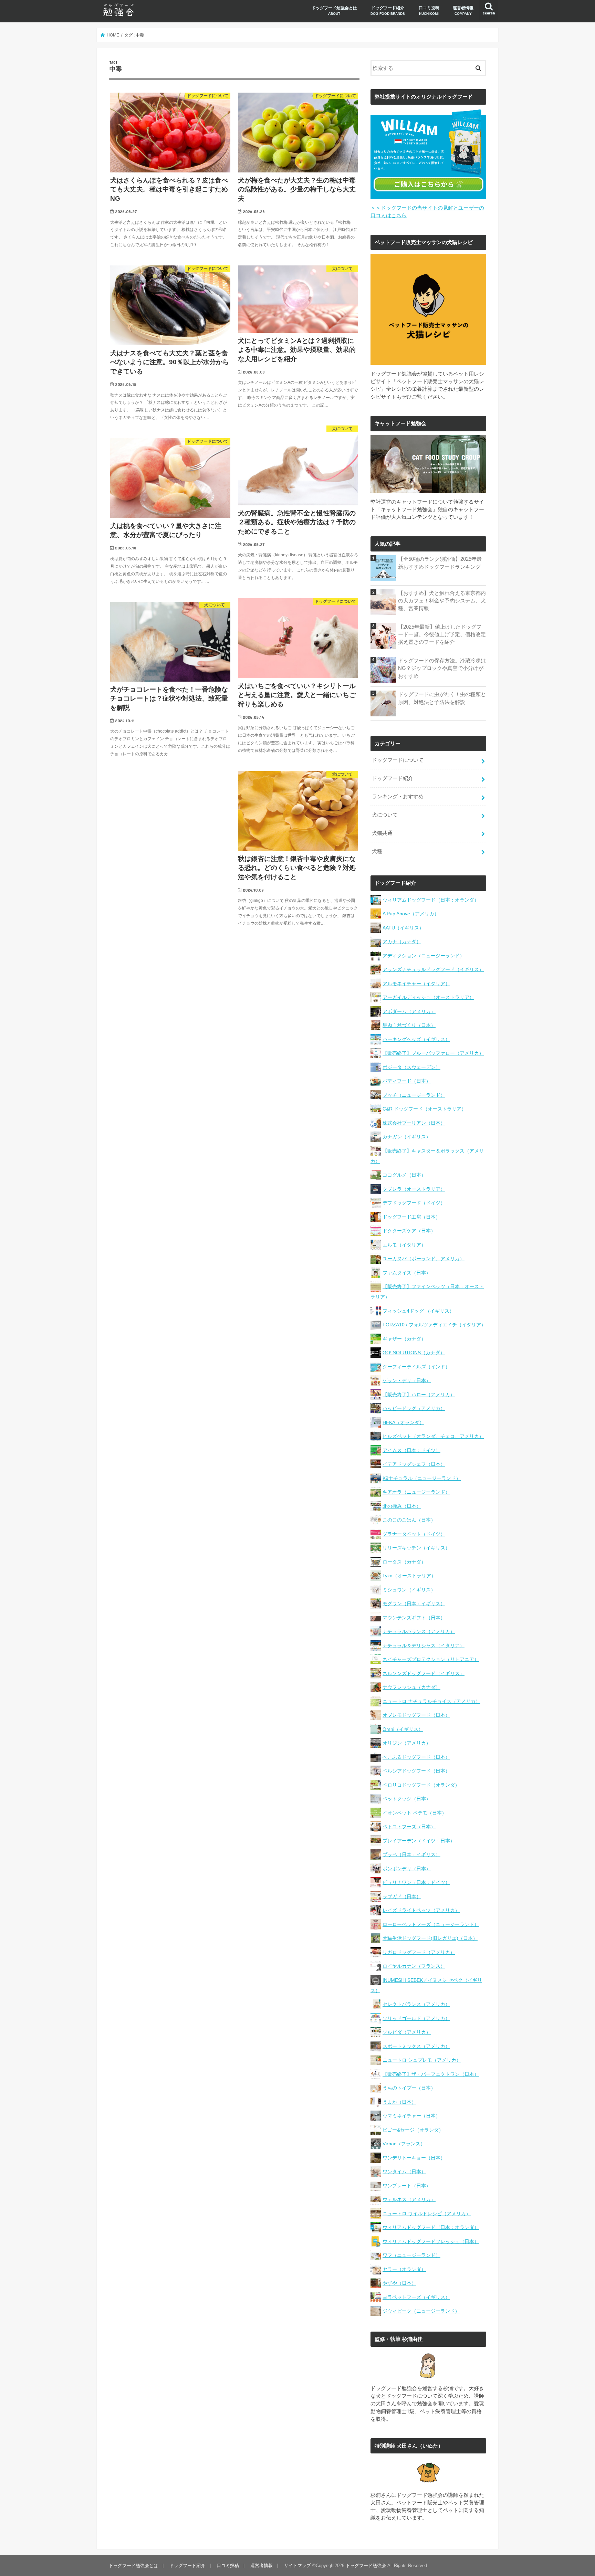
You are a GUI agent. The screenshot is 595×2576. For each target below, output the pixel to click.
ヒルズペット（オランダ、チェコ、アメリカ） (433, 1436)
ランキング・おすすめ (398, 797)
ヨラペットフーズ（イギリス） (416, 2297)
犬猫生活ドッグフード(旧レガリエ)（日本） (430, 1938)
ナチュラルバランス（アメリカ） (419, 1631)
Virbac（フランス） (404, 2144)
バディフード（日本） (407, 1081)
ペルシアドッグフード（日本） (416, 1771)
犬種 (377, 851)
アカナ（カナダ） (402, 942)
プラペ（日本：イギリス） (411, 1854)
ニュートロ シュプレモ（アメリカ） (422, 2060)
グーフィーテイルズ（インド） (416, 1367)
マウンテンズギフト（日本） (414, 1618)
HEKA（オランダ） (403, 1422)
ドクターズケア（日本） (409, 1231)
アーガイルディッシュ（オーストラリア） (428, 997)
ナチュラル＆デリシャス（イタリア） (424, 1646)
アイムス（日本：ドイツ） (411, 1450)
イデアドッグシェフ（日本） (414, 1464)
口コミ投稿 (429, 10)
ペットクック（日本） (407, 1799)
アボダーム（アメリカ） (409, 1011)
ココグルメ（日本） (404, 1175)
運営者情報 (463, 10)
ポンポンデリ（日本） (407, 1869)
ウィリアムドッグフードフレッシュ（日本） (431, 2241)
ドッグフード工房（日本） (411, 1217)
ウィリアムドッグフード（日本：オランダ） (431, 900)
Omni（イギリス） (403, 1729)
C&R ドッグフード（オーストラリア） (424, 1109)
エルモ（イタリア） (404, 1245)
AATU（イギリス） (403, 928)
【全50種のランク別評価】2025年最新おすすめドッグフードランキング (440, 563)
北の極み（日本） (402, 1506)
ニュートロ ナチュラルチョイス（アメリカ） (431, 1701)
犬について (385, 815)
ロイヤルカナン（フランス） (414, 1966)
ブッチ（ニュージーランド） (414, 1095)
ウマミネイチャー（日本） (411, 2116)
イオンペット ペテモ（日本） (415, 1813)
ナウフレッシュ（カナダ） (411, 1687)
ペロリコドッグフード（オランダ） (421, 1785)
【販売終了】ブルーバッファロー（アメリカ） (433, 1053)
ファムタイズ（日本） (407, 1273)
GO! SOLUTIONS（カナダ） (414, 1353)
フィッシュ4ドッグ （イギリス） (418, 1311)
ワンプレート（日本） (407, 2186)
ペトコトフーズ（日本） (409, 1827)
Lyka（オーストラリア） (409, 1576)
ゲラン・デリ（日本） (407, 1380)
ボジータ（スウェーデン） (411, 1067)
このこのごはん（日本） (409, 1520)
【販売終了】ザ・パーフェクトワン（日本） (431, 2074)
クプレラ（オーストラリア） (414, 1189)
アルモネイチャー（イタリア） (416, 984)
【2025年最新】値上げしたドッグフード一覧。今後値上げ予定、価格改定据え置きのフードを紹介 (442, 634)
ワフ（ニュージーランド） (411, 2255)
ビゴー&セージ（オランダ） (413, 2130)
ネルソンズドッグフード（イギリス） (424, 1673)
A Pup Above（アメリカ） (411, 914)
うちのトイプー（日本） (409, 2088)
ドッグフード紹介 (388, 10)
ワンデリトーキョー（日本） (414, 2158)
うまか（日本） (399, 2102)
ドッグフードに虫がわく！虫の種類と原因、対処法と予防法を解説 (442, 698)
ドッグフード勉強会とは (334, 10)
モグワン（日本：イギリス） (414, 1604)
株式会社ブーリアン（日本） (414, 1123)
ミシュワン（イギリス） (409, 1590)
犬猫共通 (382, 833)
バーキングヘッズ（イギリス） (416, 1039)
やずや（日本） (399, 2283)
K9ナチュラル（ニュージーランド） (422, 1478)
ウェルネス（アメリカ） (409, 2199)
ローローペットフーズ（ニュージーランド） (431, 1924)
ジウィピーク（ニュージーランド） (421, 2311)
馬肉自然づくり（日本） (409, 1025)
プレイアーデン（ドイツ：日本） (419, 1841)
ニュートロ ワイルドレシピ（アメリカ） (427, 2214)
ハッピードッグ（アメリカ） (414, 1408)
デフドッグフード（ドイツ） (414, 1203)
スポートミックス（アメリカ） (416, 2046)
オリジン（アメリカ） (407, 1743)
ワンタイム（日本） (404, 2172)
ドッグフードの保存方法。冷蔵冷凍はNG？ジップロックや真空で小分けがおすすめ (442, 668)
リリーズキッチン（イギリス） (416, 1548)
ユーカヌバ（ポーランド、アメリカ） (424, 1259)
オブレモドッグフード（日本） (416, 1715)
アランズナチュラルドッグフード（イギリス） (433, 969)
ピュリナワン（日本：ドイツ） (416, 1882)
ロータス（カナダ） (404, 1562)
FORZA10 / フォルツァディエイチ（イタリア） (434, 1325)
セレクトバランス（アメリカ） (416, 2004)
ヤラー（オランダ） (404, 2269)
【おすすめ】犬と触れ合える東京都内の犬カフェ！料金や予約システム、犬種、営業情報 (442, 601)
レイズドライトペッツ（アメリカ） (421, 1910)
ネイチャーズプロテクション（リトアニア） (431, 1659)
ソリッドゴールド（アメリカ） (416, 2018)
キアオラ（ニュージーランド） (416, 1492)
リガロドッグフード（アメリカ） (419, 1952)
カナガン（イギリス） (407, 1137)
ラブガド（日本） (402, 1896)
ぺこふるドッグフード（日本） (416, 1757)
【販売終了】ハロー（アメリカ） (419, 1395)
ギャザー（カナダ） (404, 1339)
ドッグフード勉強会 (366, 2566)
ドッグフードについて (398, 760)
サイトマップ (297, 2566)
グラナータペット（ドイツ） (414, 1534)
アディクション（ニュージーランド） (424, 956)
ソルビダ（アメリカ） (407, 2032)
